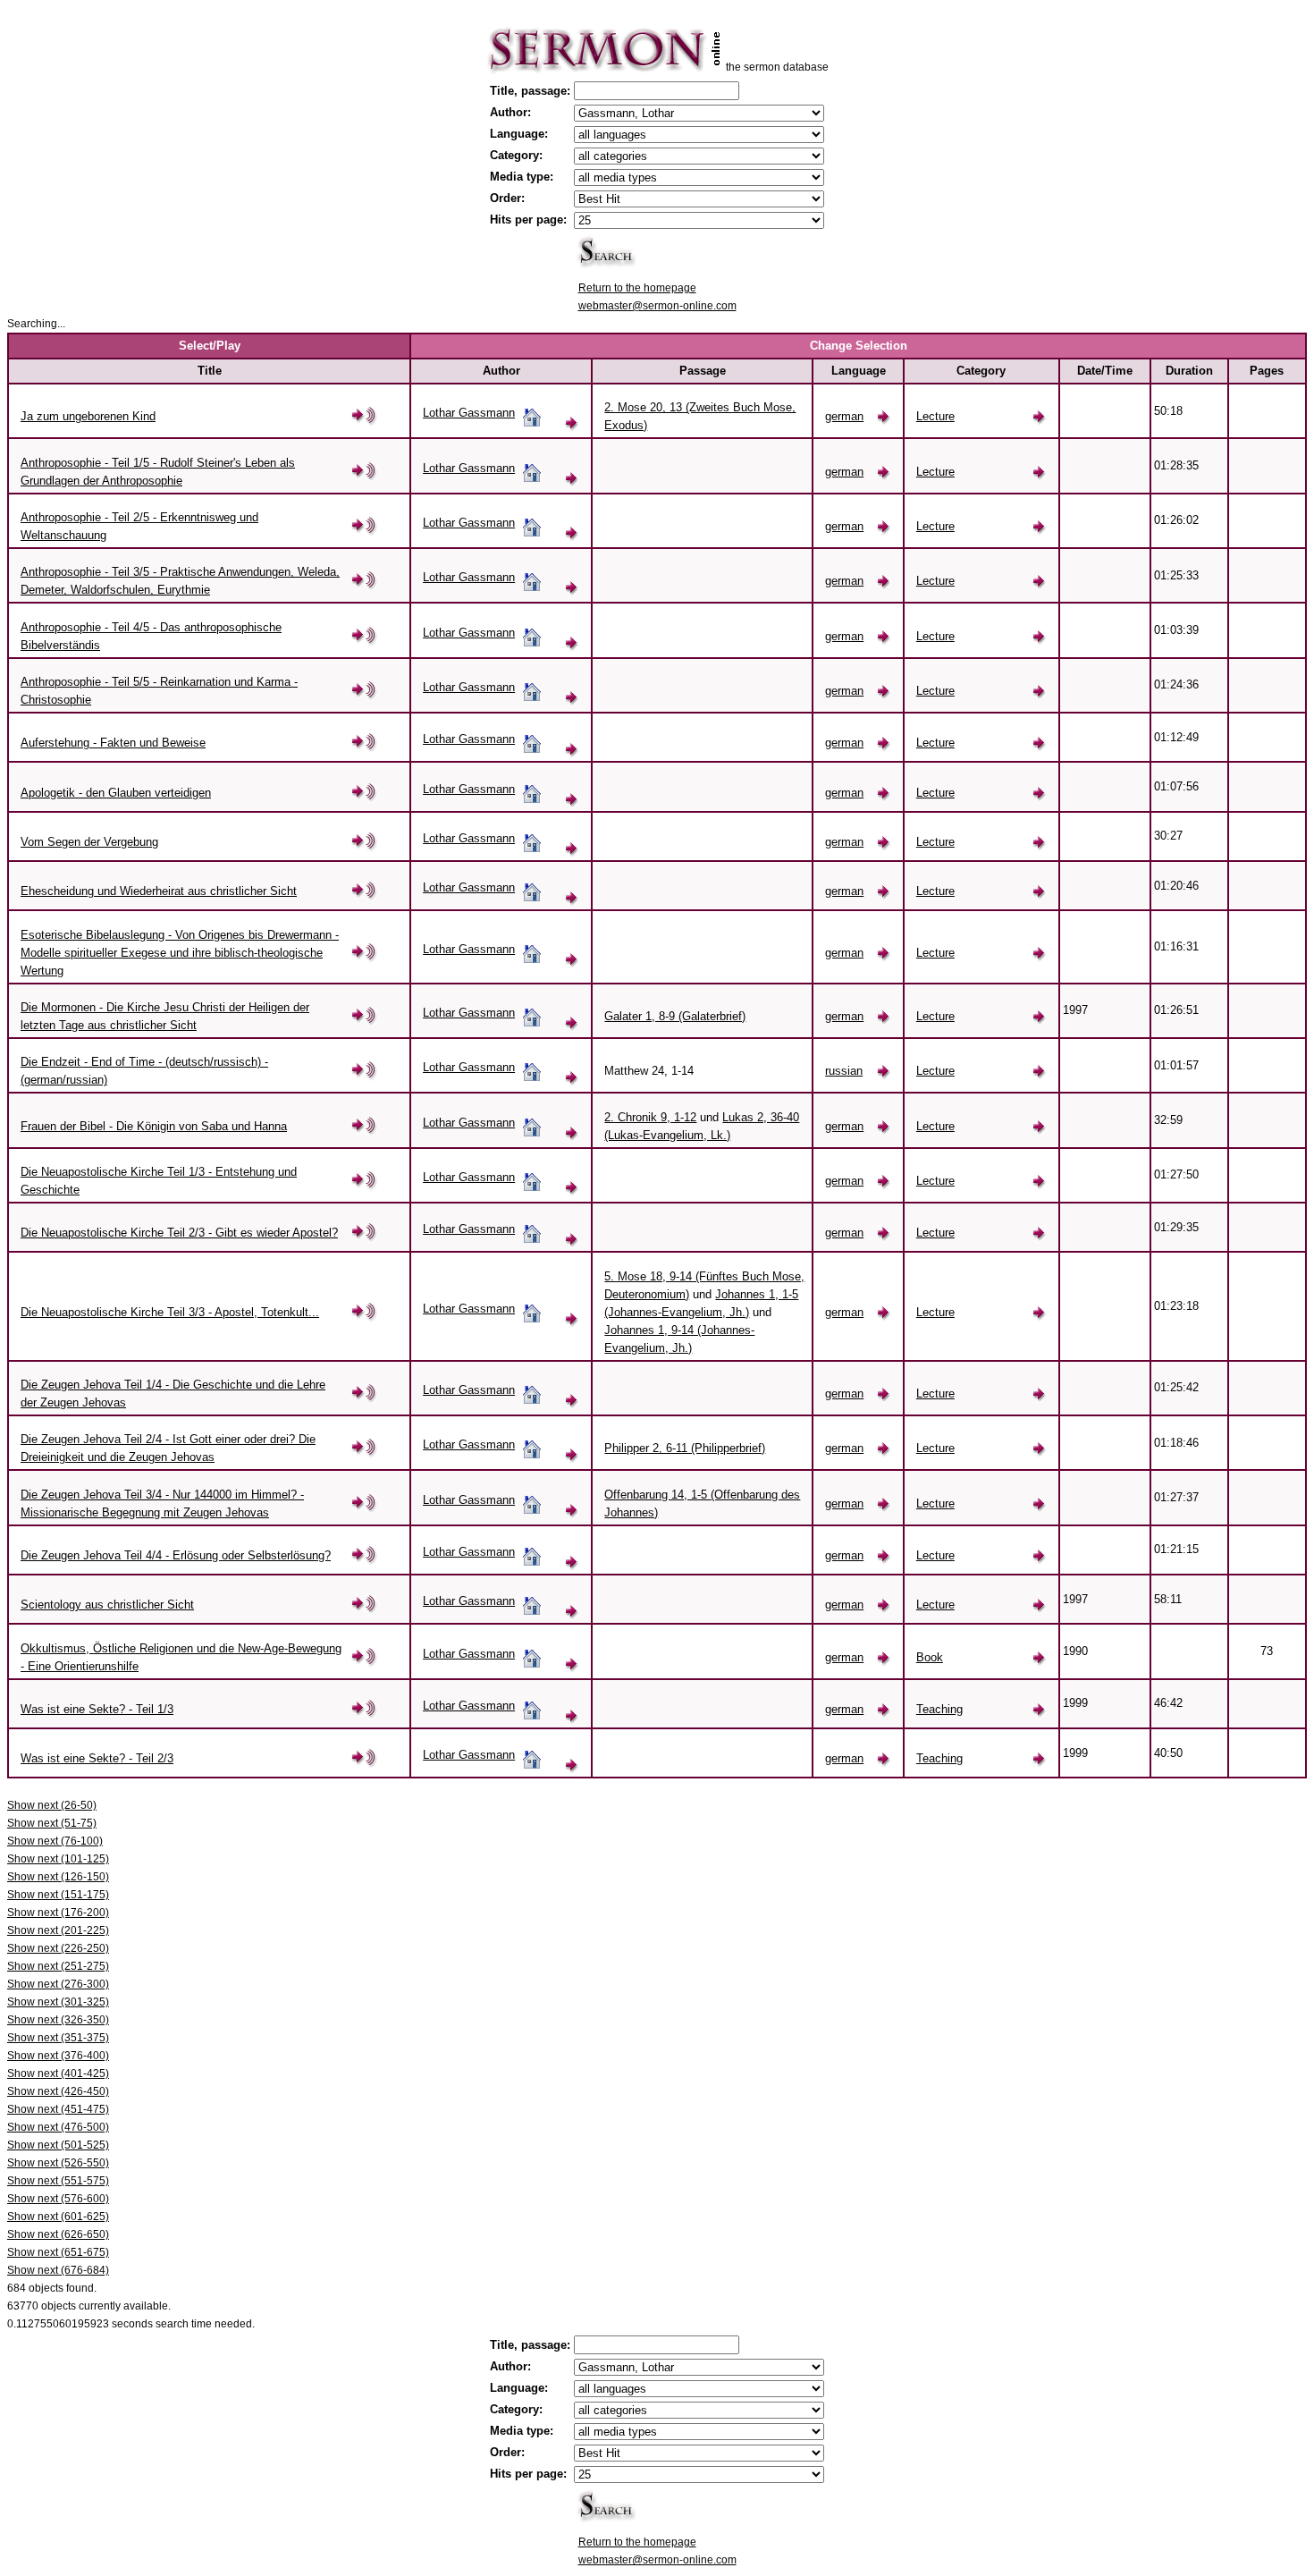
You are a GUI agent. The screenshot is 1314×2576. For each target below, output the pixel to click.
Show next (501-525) (58, 2145)
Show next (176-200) (58, 1913)
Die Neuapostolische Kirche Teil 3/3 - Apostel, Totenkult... (170, 1312)
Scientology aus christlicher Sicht (107, 1605)
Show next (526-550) (58, 2163)
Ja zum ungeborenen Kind (88, 416)
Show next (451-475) (58, 2109)
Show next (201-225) (58, 1930)
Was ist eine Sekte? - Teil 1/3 (97, 1709)
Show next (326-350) (58, 2020)
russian (844, 1071)
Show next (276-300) (58, 1984)
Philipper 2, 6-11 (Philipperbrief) (685, 1448)
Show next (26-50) (52, 1805)
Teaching (939, 1709)
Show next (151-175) (58, 1895)
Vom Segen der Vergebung (89, 842)
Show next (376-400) (58, 2056)
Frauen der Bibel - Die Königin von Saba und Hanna (154, 1126)
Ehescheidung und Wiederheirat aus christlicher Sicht (159, 891)
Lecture (935, 416)
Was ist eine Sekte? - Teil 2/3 (97, 1758)
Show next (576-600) (58, 2199)
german (844, 416)
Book (930, 1657)
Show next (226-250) (58, 1948)
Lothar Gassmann (469, 413)
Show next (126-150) (58, 1877)
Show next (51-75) (52, 1823)
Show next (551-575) (58, 2181)
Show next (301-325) (58, 2002)
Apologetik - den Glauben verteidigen (116, 793)
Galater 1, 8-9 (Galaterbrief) (675, 1016)
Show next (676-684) (58, 2270)
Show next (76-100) (55, 1841)
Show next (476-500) (58, 2127)
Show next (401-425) (58, 2073)
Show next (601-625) (58, 2217)
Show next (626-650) (58, 2234)
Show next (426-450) (58, 2091)
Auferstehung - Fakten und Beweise (113, 743)
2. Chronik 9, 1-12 (650, 1117)
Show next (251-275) (58, 1966)
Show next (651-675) (58, 2252)
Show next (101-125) (58, 1859)
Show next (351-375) (58, 2038)
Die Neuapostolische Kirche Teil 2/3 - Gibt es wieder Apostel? (179, 1233)
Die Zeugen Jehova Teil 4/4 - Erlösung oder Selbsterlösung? (176, 1555)
